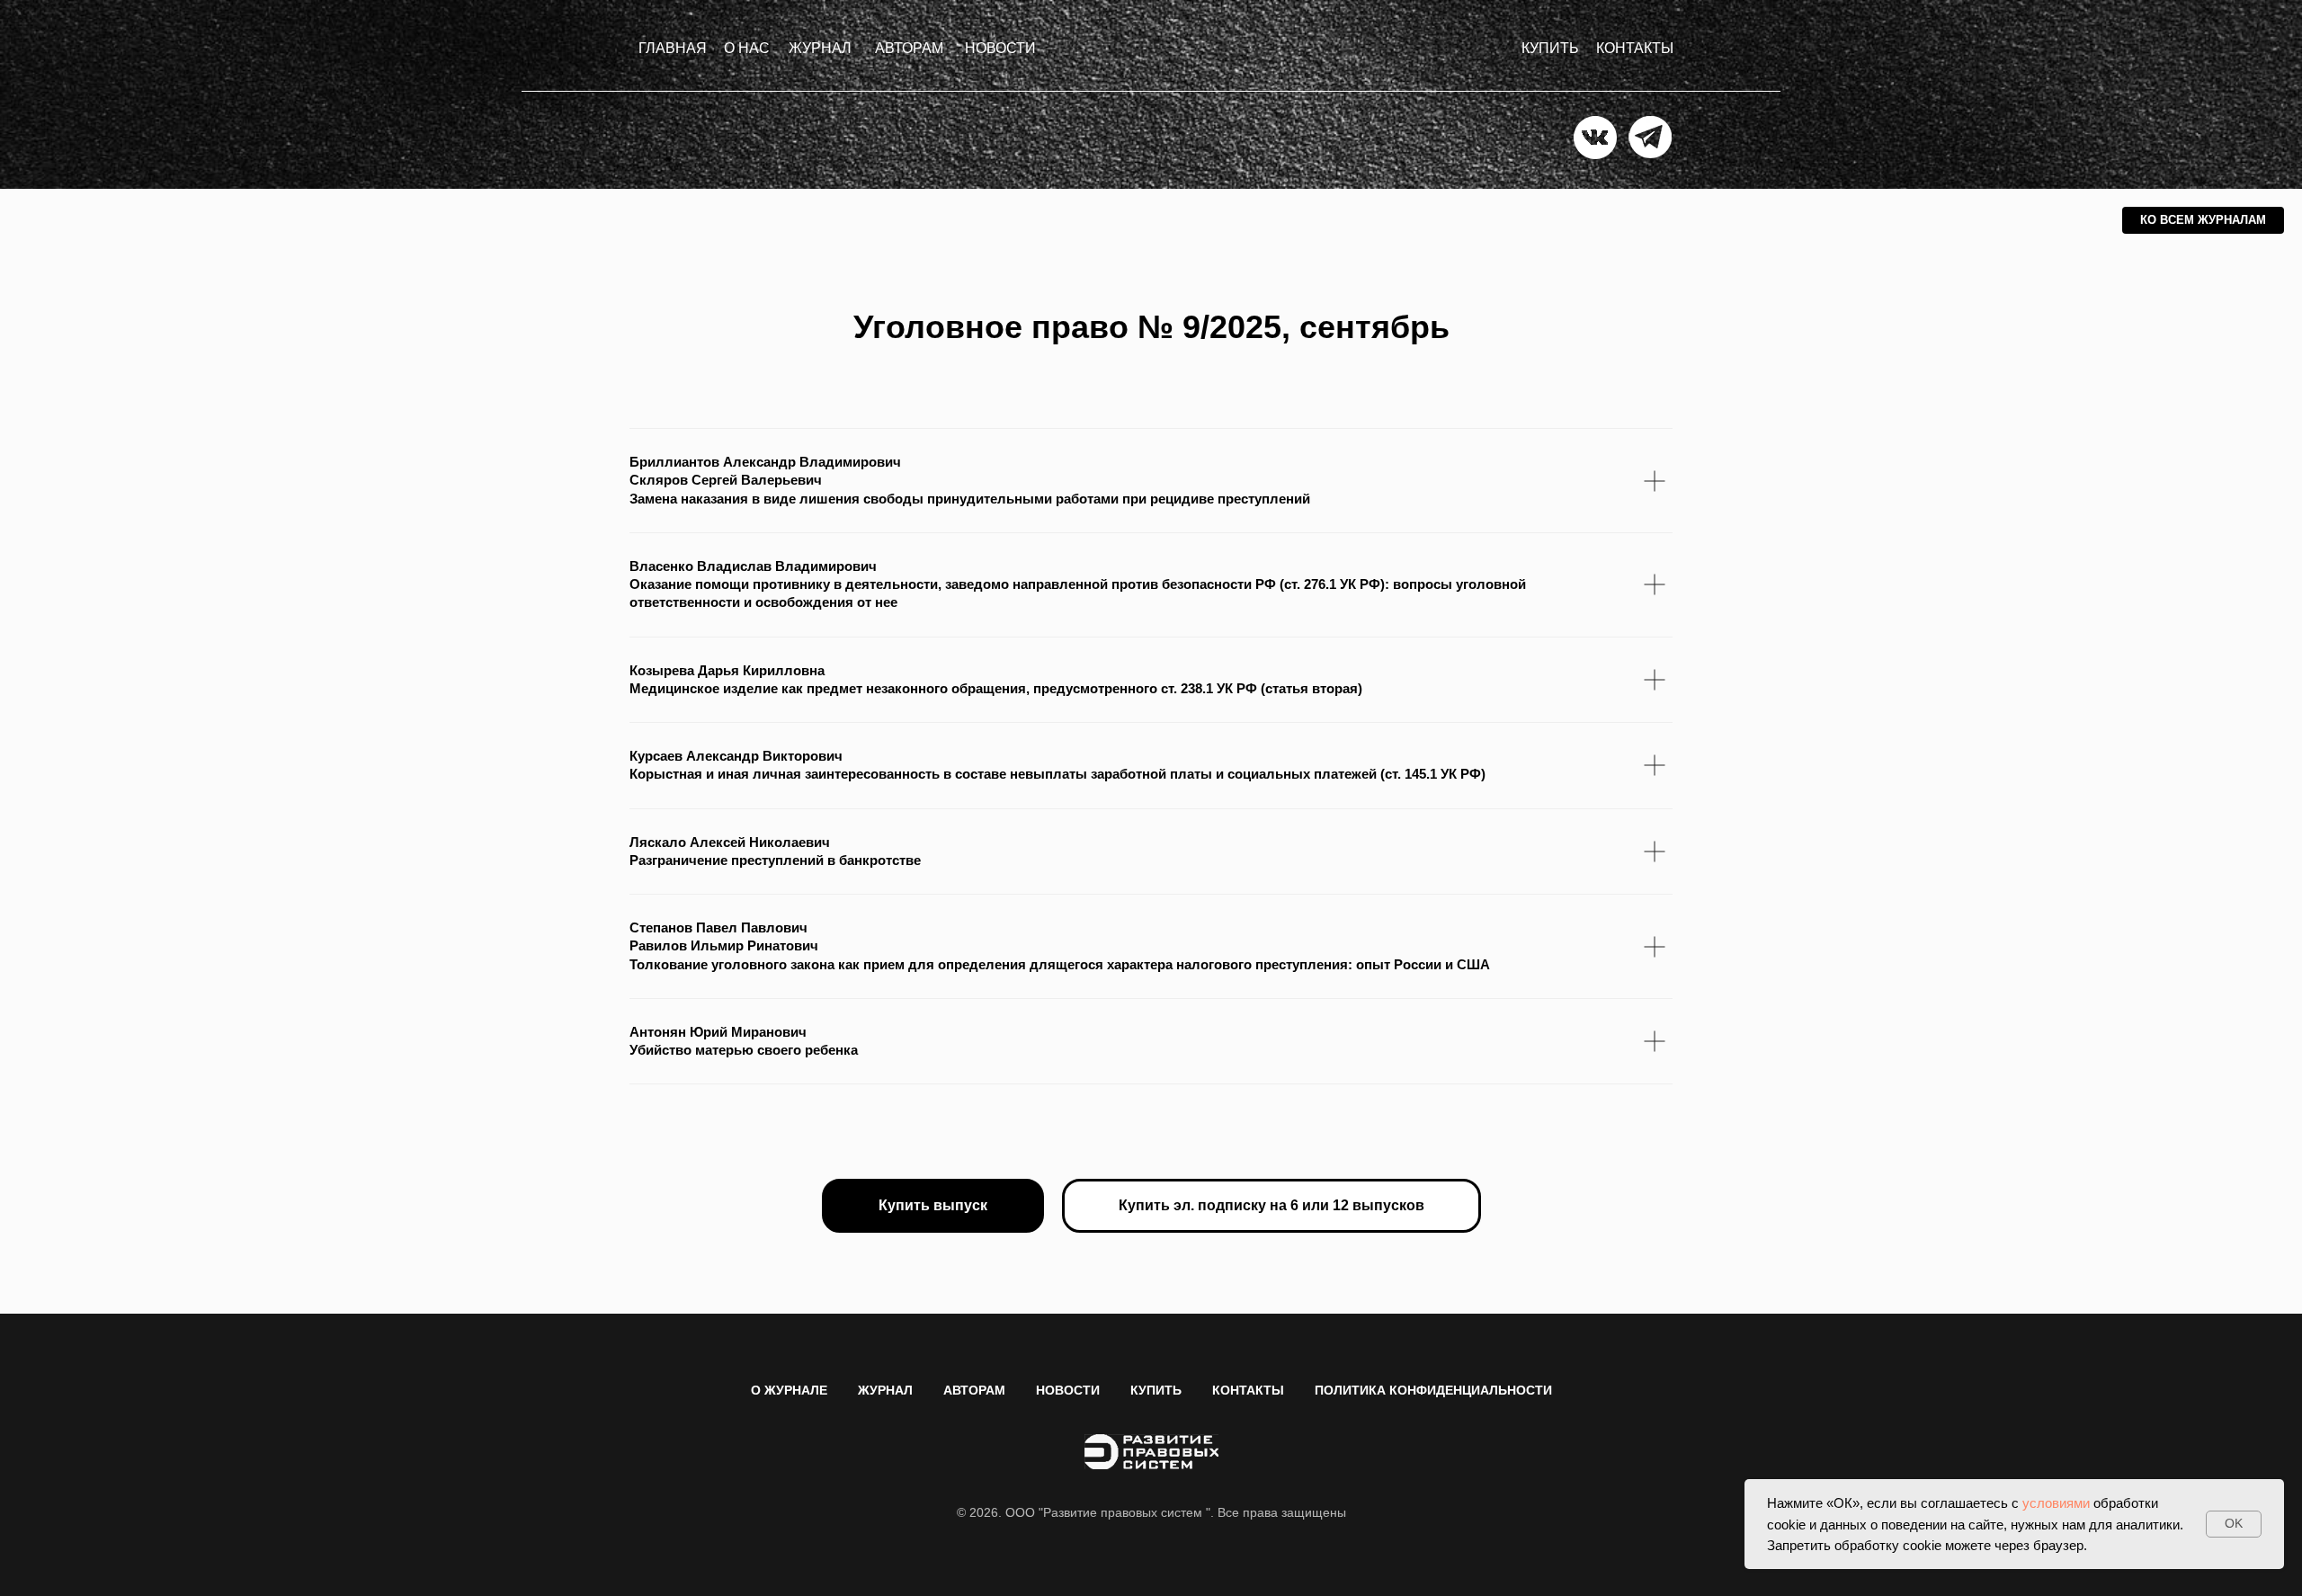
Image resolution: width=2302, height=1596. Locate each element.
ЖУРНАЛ (885, 1390)
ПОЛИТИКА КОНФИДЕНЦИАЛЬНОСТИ (1433, 1390)
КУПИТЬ (1156, 1390)
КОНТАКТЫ (1248, 1390)
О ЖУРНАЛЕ (789, 1390)
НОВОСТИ (1068, 1390)
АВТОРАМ (974, 1390)
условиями (2056, 1503)
